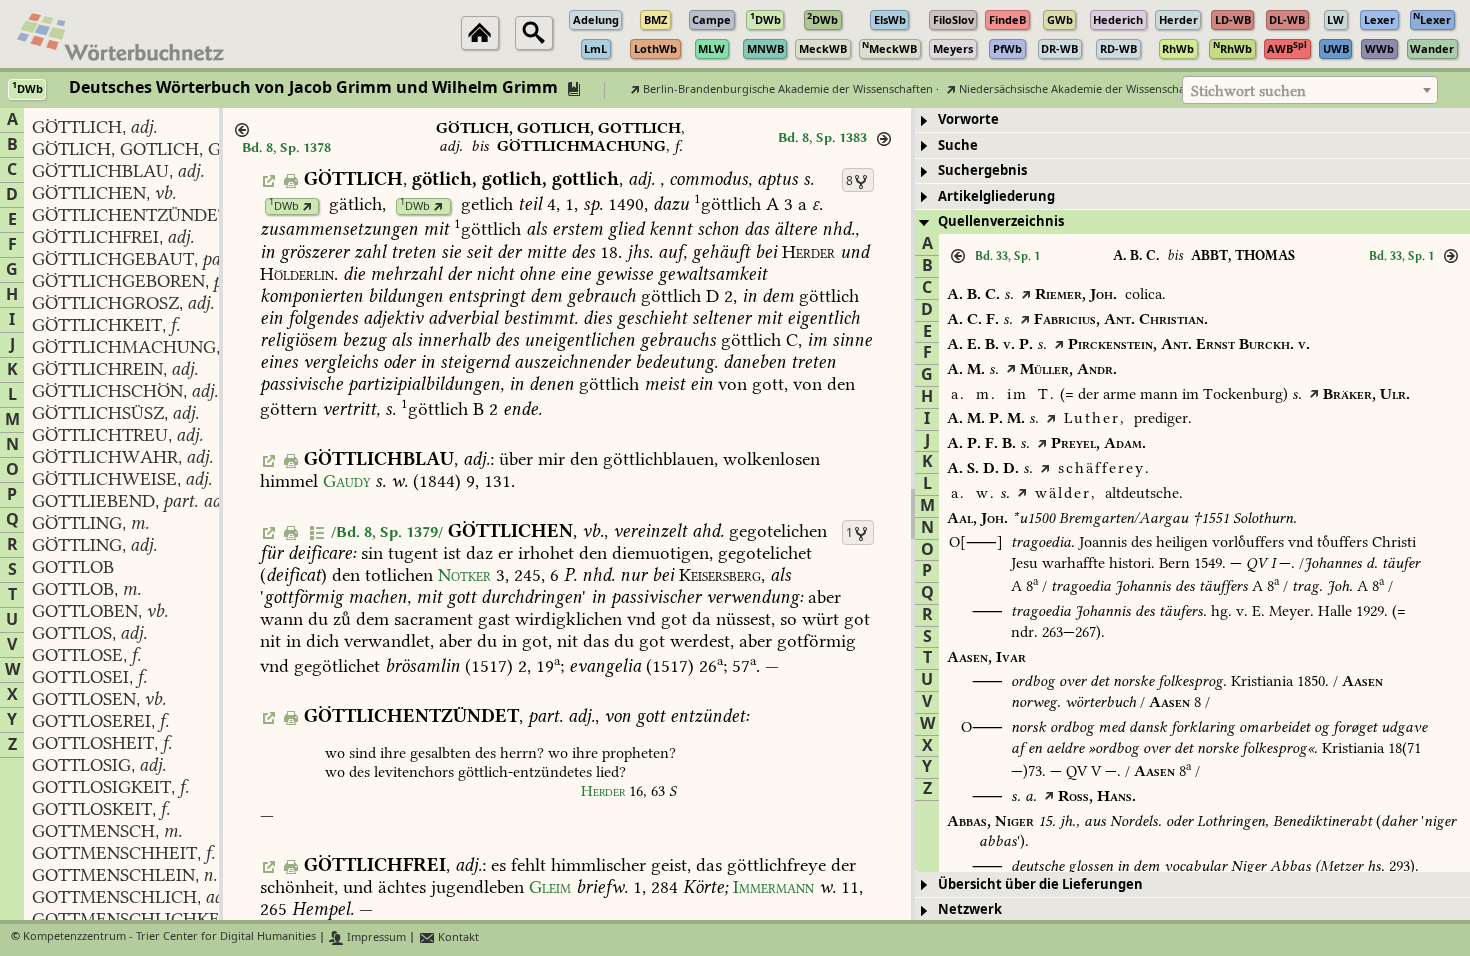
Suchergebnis (982, 170)
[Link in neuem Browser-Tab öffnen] (307, 206)
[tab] (1192, 120)
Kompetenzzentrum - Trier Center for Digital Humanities (169, 937)
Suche (958, 145)
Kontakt (457, 937)
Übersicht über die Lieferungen (1040, 884)
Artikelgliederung (996, 196)
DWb (284, 206)
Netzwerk (970, 909)
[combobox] (1310, 90)
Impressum (375, 937)
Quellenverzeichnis (1001, 221)
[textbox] (1310, 91)
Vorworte (968, 119)
